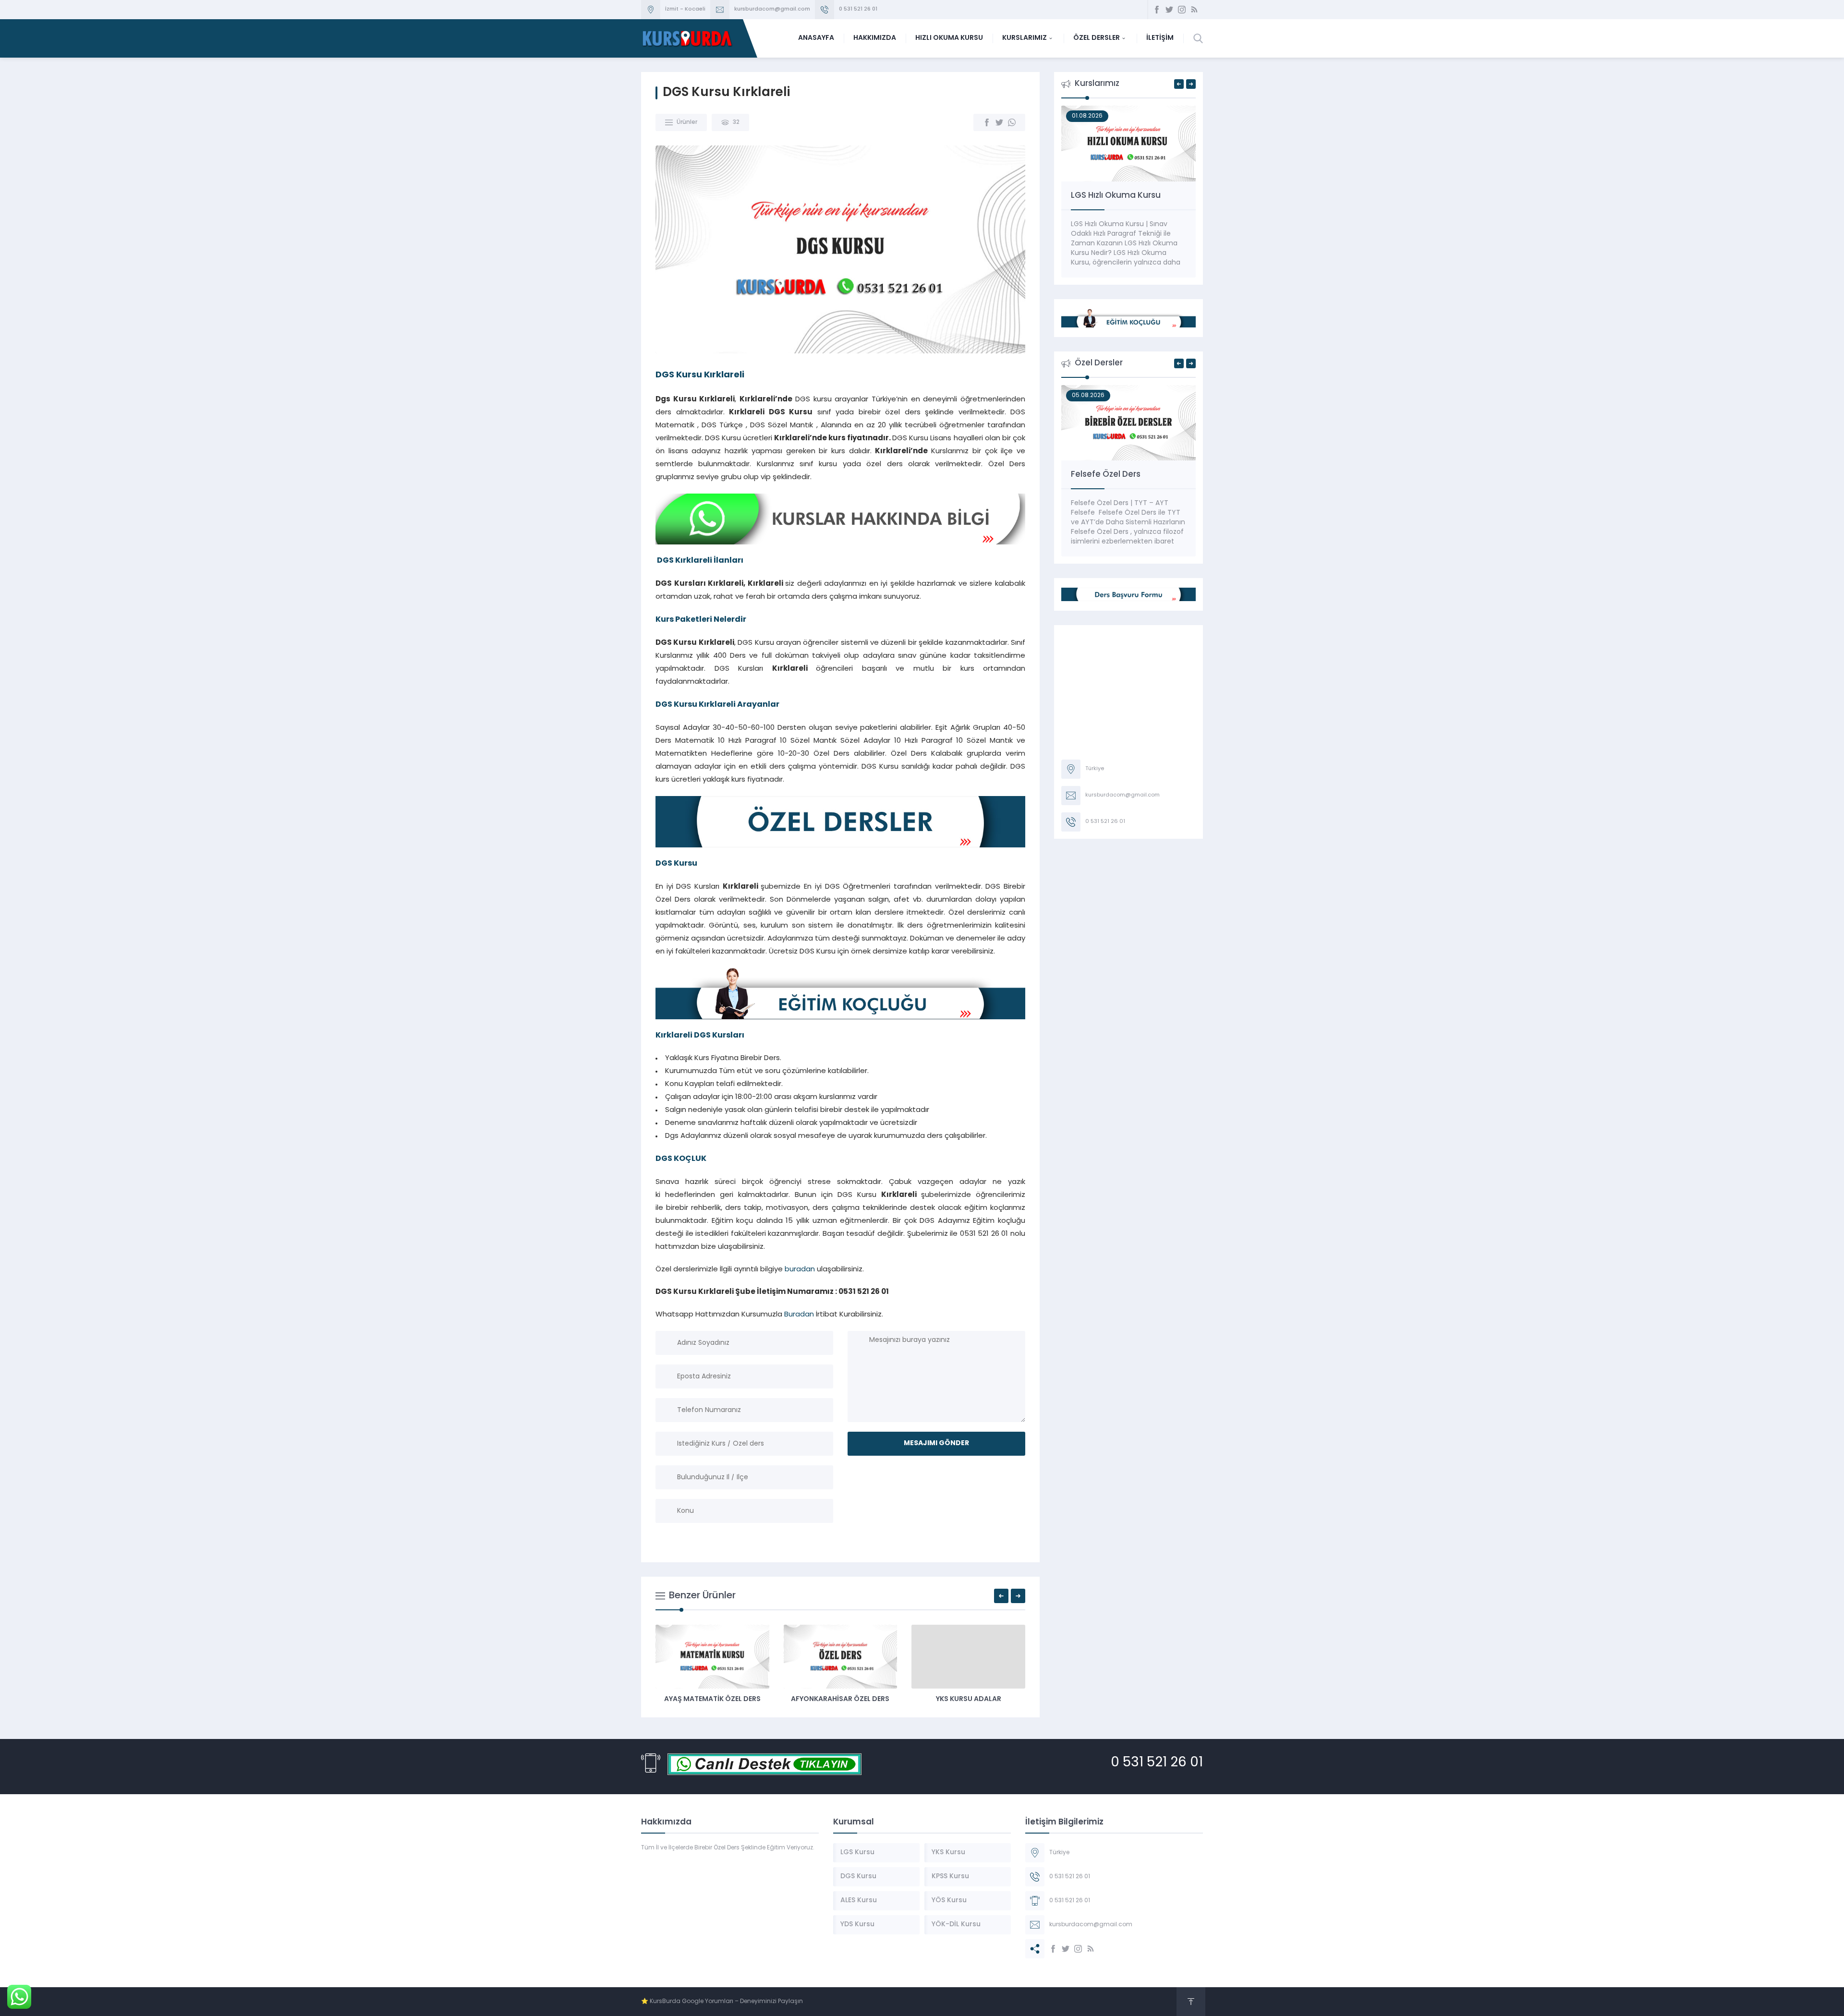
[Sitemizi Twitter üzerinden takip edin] (1169, 10)
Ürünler (687, 122)
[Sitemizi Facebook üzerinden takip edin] (1157, 10)
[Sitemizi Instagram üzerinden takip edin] (1182, 10)
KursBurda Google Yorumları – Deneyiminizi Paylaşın (726, 2002)
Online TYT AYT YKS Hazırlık (1124, 196)
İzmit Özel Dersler (712, 1699)
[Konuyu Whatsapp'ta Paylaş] (1012, 122)
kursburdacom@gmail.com (772, 9)
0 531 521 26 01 (858, 9)
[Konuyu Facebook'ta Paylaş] (987, 122)
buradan (800, 1270)
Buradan (799, 1315)
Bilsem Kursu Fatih (968, 1699)
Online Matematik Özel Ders (1128, 475)
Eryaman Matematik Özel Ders (840, 1699)
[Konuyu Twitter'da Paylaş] (999, 122)
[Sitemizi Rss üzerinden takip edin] (1194, 10)
